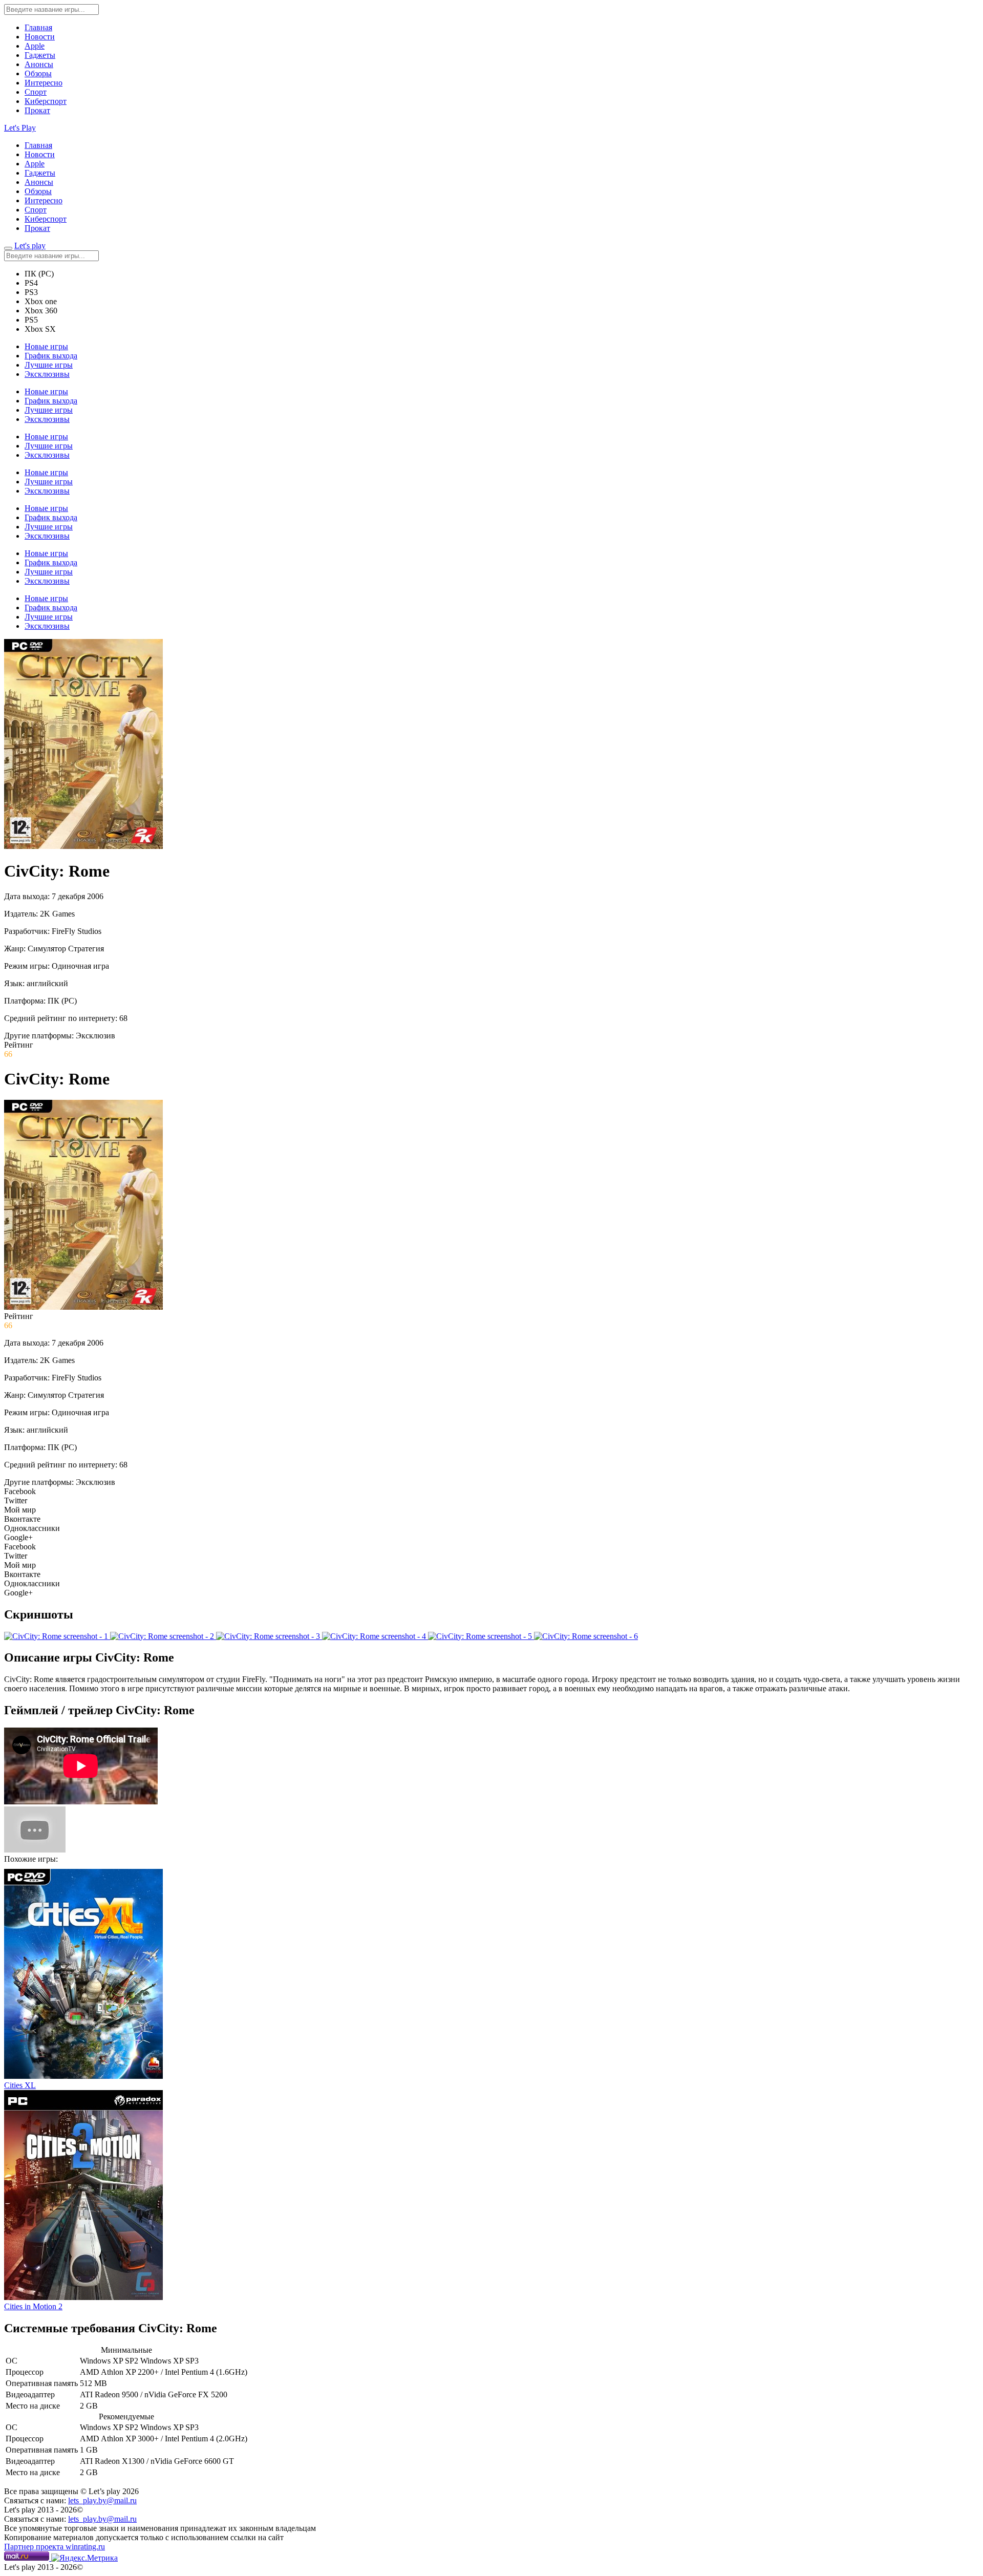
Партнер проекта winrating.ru (55, 2547)
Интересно (44, 83)
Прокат (37, 110)
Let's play (30, 246)
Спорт (36, 92)
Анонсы (39, 64)
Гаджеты (40, 55)
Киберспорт (46, 101)
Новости (40, 37)
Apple (35, 46)
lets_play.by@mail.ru (102, 2500)
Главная (38, 27)
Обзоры (38, 73)
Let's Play (20, 128)
